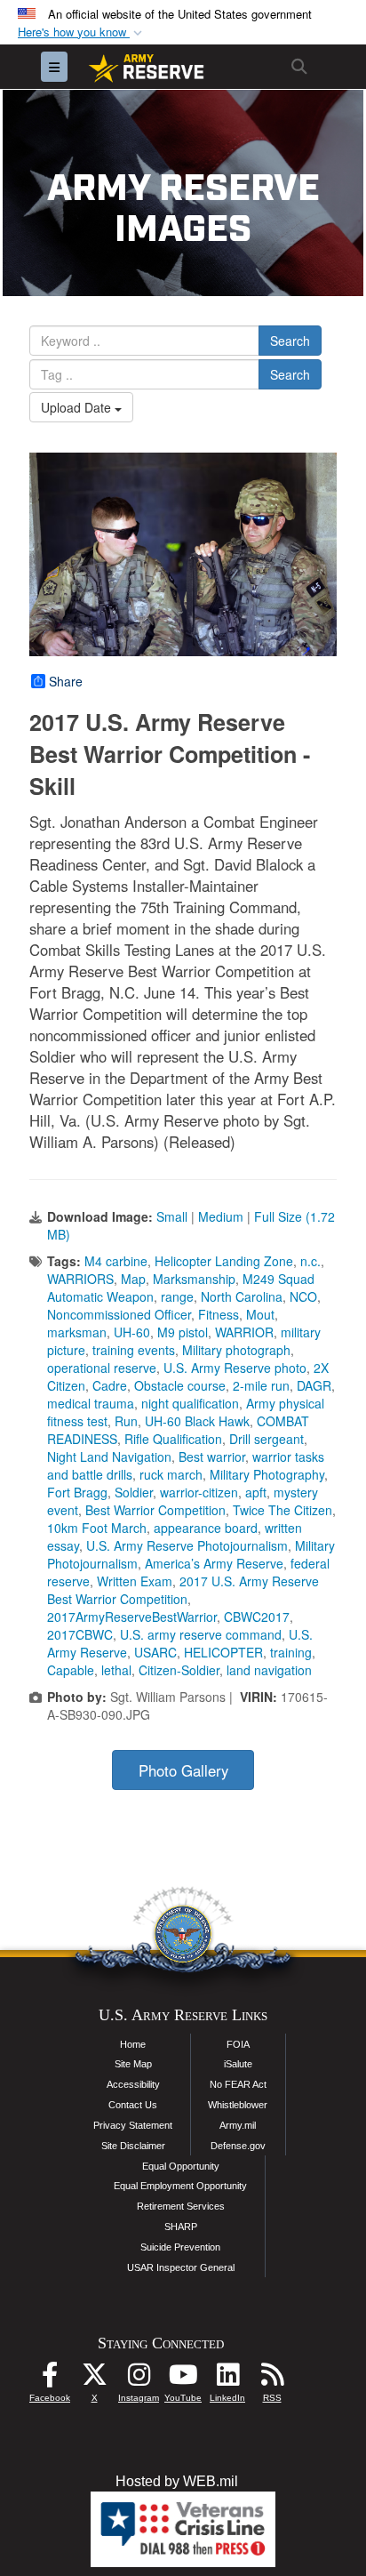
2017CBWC (80, 1634)
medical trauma (91, 1403)
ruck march (171, 1474)
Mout (260, 1314)
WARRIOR (244, 1332)
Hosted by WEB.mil (177, 2481)
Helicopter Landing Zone (224, 1261)
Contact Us (133, 2105)
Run (126, 1421)
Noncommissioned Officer (119, 1314)
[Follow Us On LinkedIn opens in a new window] (227, 2379)
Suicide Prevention (180, 2247)
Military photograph (236, 1350)
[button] (82, 32)
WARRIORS (80, 1279)
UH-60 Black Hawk (197, 1421)
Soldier (134, 1492)
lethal (116, 1670)
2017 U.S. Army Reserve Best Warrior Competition (183, 1590)
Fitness (219, 1314)
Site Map (133, 2064)
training (291, 1652)
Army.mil (238, 2125)
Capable (71, 1670)
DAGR (314, 1385)
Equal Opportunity (181, 2166)
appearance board (206, 1528)
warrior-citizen (199, 1492)
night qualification (190, 1403)
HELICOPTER (223, 1652)
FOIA (238, 2044)
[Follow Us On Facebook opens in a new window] (50, 2379)
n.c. (310, 1261)
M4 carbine (116, 1261)
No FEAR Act (238, 2084)
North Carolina (242, 1296)
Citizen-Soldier (179, 1670)
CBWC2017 (257, 1617)
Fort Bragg (77, 1492)
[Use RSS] (272, 2379)
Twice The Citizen (282, 1510)
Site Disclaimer (133, 2146)
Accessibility (133, 2084)
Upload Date (78, 407)
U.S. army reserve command (201, 1634)
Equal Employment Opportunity (180, 2186)
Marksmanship (194, 1279)
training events (134, 1350)
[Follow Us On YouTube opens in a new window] (183, 2379)
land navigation (269, 1670)
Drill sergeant (267, 1439)
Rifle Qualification (173, 1439)
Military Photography (267, 1474)
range (177, 1296)
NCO (303, 1296)
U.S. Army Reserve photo (235, 1368)
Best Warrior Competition (155, 1510)
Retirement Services (181, 2206)
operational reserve (102, 1368)
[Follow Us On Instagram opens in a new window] (139, 2379)
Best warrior (212, 1457)
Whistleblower (238, 2105)
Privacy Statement (133, 2125)
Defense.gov (238, 2146)
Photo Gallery (183, 1770)
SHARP (181, 2227)
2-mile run (261, 1385)
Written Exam (135, 1581)
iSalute (238, 2064)
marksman (77, 1332)
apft (256, 1492)
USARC (155, 1652)
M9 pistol (183, 1332)
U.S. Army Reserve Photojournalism (187, 1545)
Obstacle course (180, 1385)
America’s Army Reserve (214, 1563)
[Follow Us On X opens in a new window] (94, 2379)
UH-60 (132, 1332)
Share (66, 681)
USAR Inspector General (181, 2267)
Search (290, 341)
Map (133, 1279)
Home (133, 2044)
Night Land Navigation (109, 1457)
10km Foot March (97, 1528)
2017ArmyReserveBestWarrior (132, 1617)
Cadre (110, 1385)
